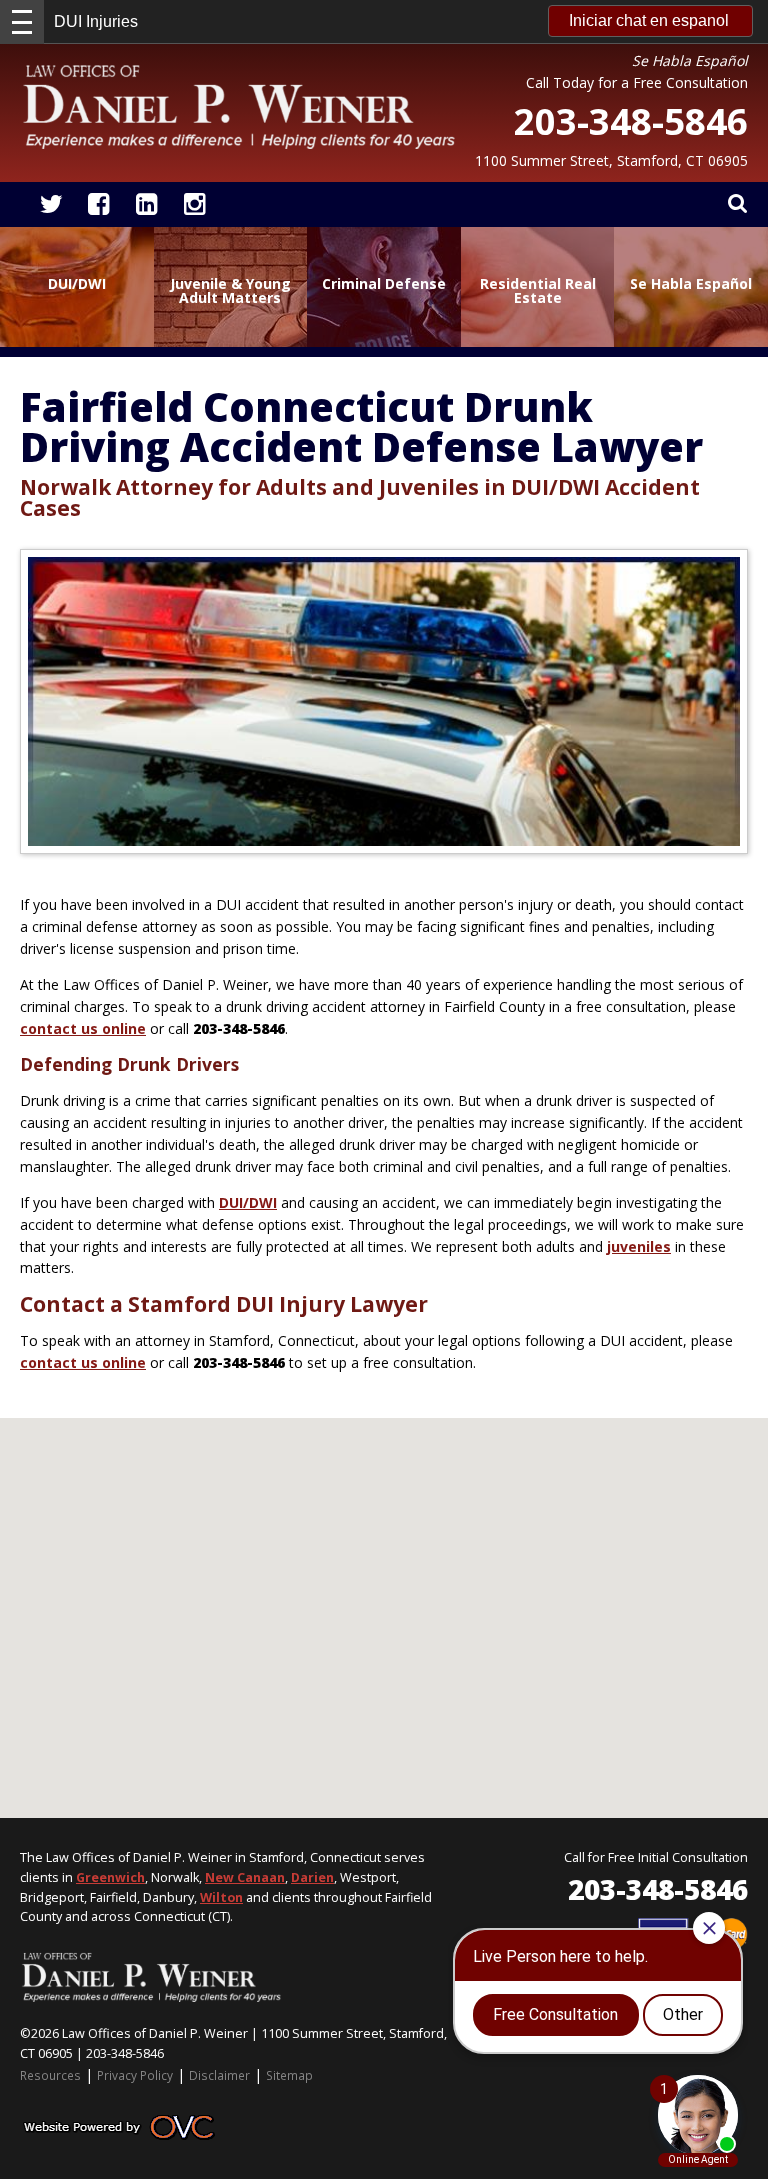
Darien (312, 1877)
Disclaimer (219, 2075)
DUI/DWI (248, 1202)
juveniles (639, 1246)
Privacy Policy (135, 2075)
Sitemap (289, 2075)
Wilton (221, 1897)
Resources (50, 2075)
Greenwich (110, 1877)
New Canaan (245, 1877)
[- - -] (22, 22)
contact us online (83, 1028)
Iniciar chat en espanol (649, 20)
